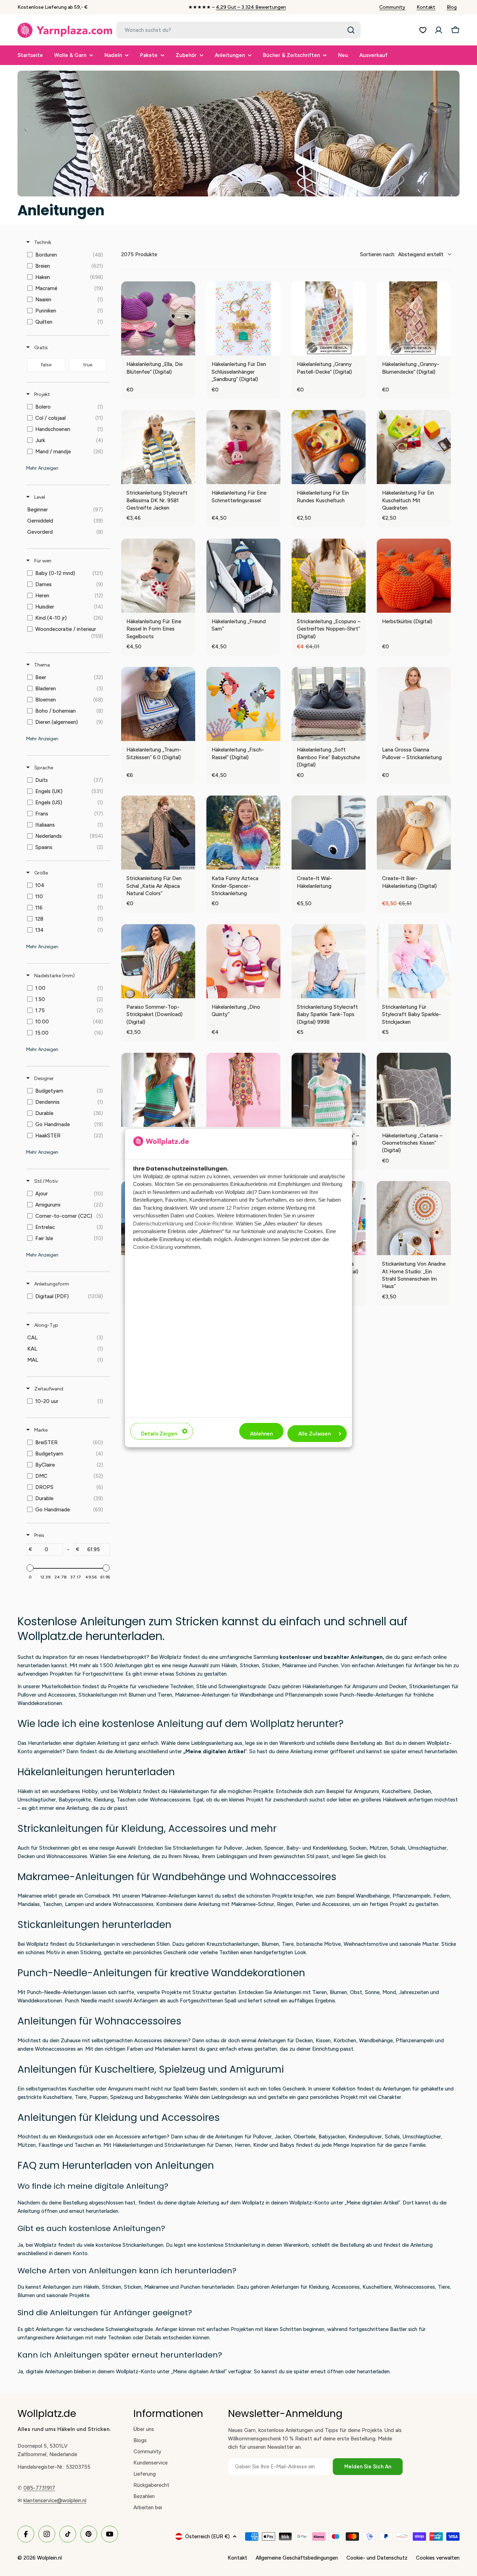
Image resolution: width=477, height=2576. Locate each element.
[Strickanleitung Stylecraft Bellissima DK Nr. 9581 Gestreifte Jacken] (158, 447)
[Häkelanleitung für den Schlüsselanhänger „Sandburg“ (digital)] (243, 318)
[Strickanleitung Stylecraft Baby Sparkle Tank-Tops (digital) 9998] (329, 961)
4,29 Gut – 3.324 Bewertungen (251, 7)
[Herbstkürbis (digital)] (414, 576)
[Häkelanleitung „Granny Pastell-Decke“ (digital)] (329, 318)
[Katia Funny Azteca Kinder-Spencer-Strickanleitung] (243, 833)
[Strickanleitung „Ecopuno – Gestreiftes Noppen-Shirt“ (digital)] (329, 576)
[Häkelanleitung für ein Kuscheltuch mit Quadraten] (414, 447)
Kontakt (426, 7)
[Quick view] (188, 348)
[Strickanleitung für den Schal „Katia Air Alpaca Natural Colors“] (158, 833)
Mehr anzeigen (42, 468)
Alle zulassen (314, 1434)
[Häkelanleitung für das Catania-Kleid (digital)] (243, 1090)
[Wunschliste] (423, 30)
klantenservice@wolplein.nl (55, 2501)
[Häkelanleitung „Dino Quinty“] (243, 961)
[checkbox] (67, 255)
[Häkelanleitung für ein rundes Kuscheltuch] (329, 447)
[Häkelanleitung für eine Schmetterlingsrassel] (243, 447)
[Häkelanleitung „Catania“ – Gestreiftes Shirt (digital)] (329, 1090)
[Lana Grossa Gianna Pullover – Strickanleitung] (414, 704)
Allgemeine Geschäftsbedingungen (297, 2558)
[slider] (30, 1568)
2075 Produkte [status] (139, 254)
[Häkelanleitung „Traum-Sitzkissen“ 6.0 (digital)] (158, 704)
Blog (452, 7)
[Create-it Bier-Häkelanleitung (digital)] (414, 833)
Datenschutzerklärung (158, 1223)
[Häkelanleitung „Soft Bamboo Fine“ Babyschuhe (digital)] (329, 704)
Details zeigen (159, 1434)
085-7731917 (39, 2488)
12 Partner (238, 1207)
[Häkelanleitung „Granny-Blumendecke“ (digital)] (414, 318)
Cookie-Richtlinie (214, 1223)
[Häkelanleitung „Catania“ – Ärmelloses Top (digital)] (158, 1090)
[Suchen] (351, 30)
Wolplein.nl (49, 2558)
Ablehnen (261, 1434)
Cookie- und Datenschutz (377, 2558)
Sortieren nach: (402, 254)
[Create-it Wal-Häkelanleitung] (329, 833)
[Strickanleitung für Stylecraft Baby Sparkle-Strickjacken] (414, 961)
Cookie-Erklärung (153, 1247)
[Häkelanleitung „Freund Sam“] (243, 576)
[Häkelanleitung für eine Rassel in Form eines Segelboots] (158, 576)
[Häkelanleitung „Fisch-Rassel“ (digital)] (243, 704)
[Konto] (439, 30)
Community (392, 7)
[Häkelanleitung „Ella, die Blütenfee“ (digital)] (158, 318)
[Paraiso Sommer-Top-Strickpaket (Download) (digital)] (158, 961)
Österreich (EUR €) (207, 2537)
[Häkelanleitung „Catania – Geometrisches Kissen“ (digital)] (414, 1090)
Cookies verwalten (438, 2558)
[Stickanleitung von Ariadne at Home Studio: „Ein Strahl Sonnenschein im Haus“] (414, 1218)
